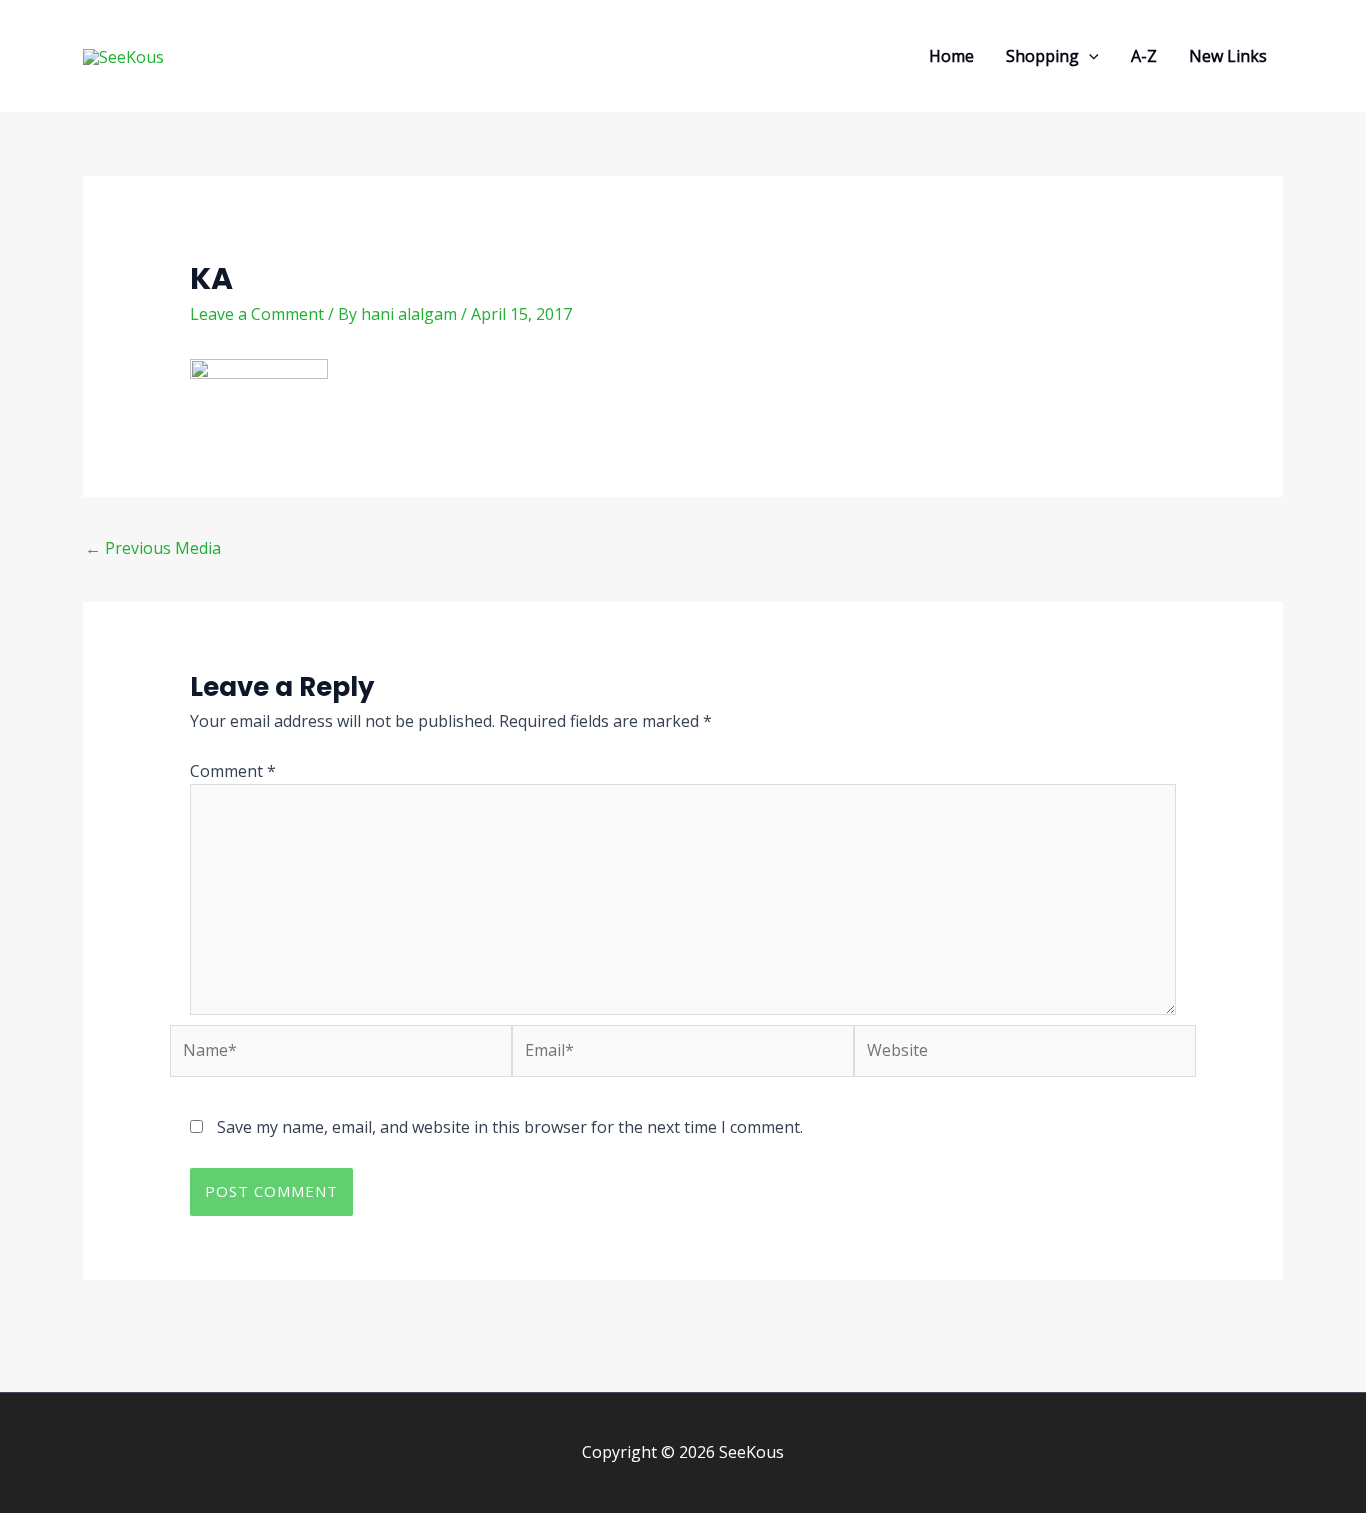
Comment (233, 771)
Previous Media (153, 548)
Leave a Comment (257, 314)
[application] (1089, 56)
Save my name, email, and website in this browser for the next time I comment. (510, 1127)
